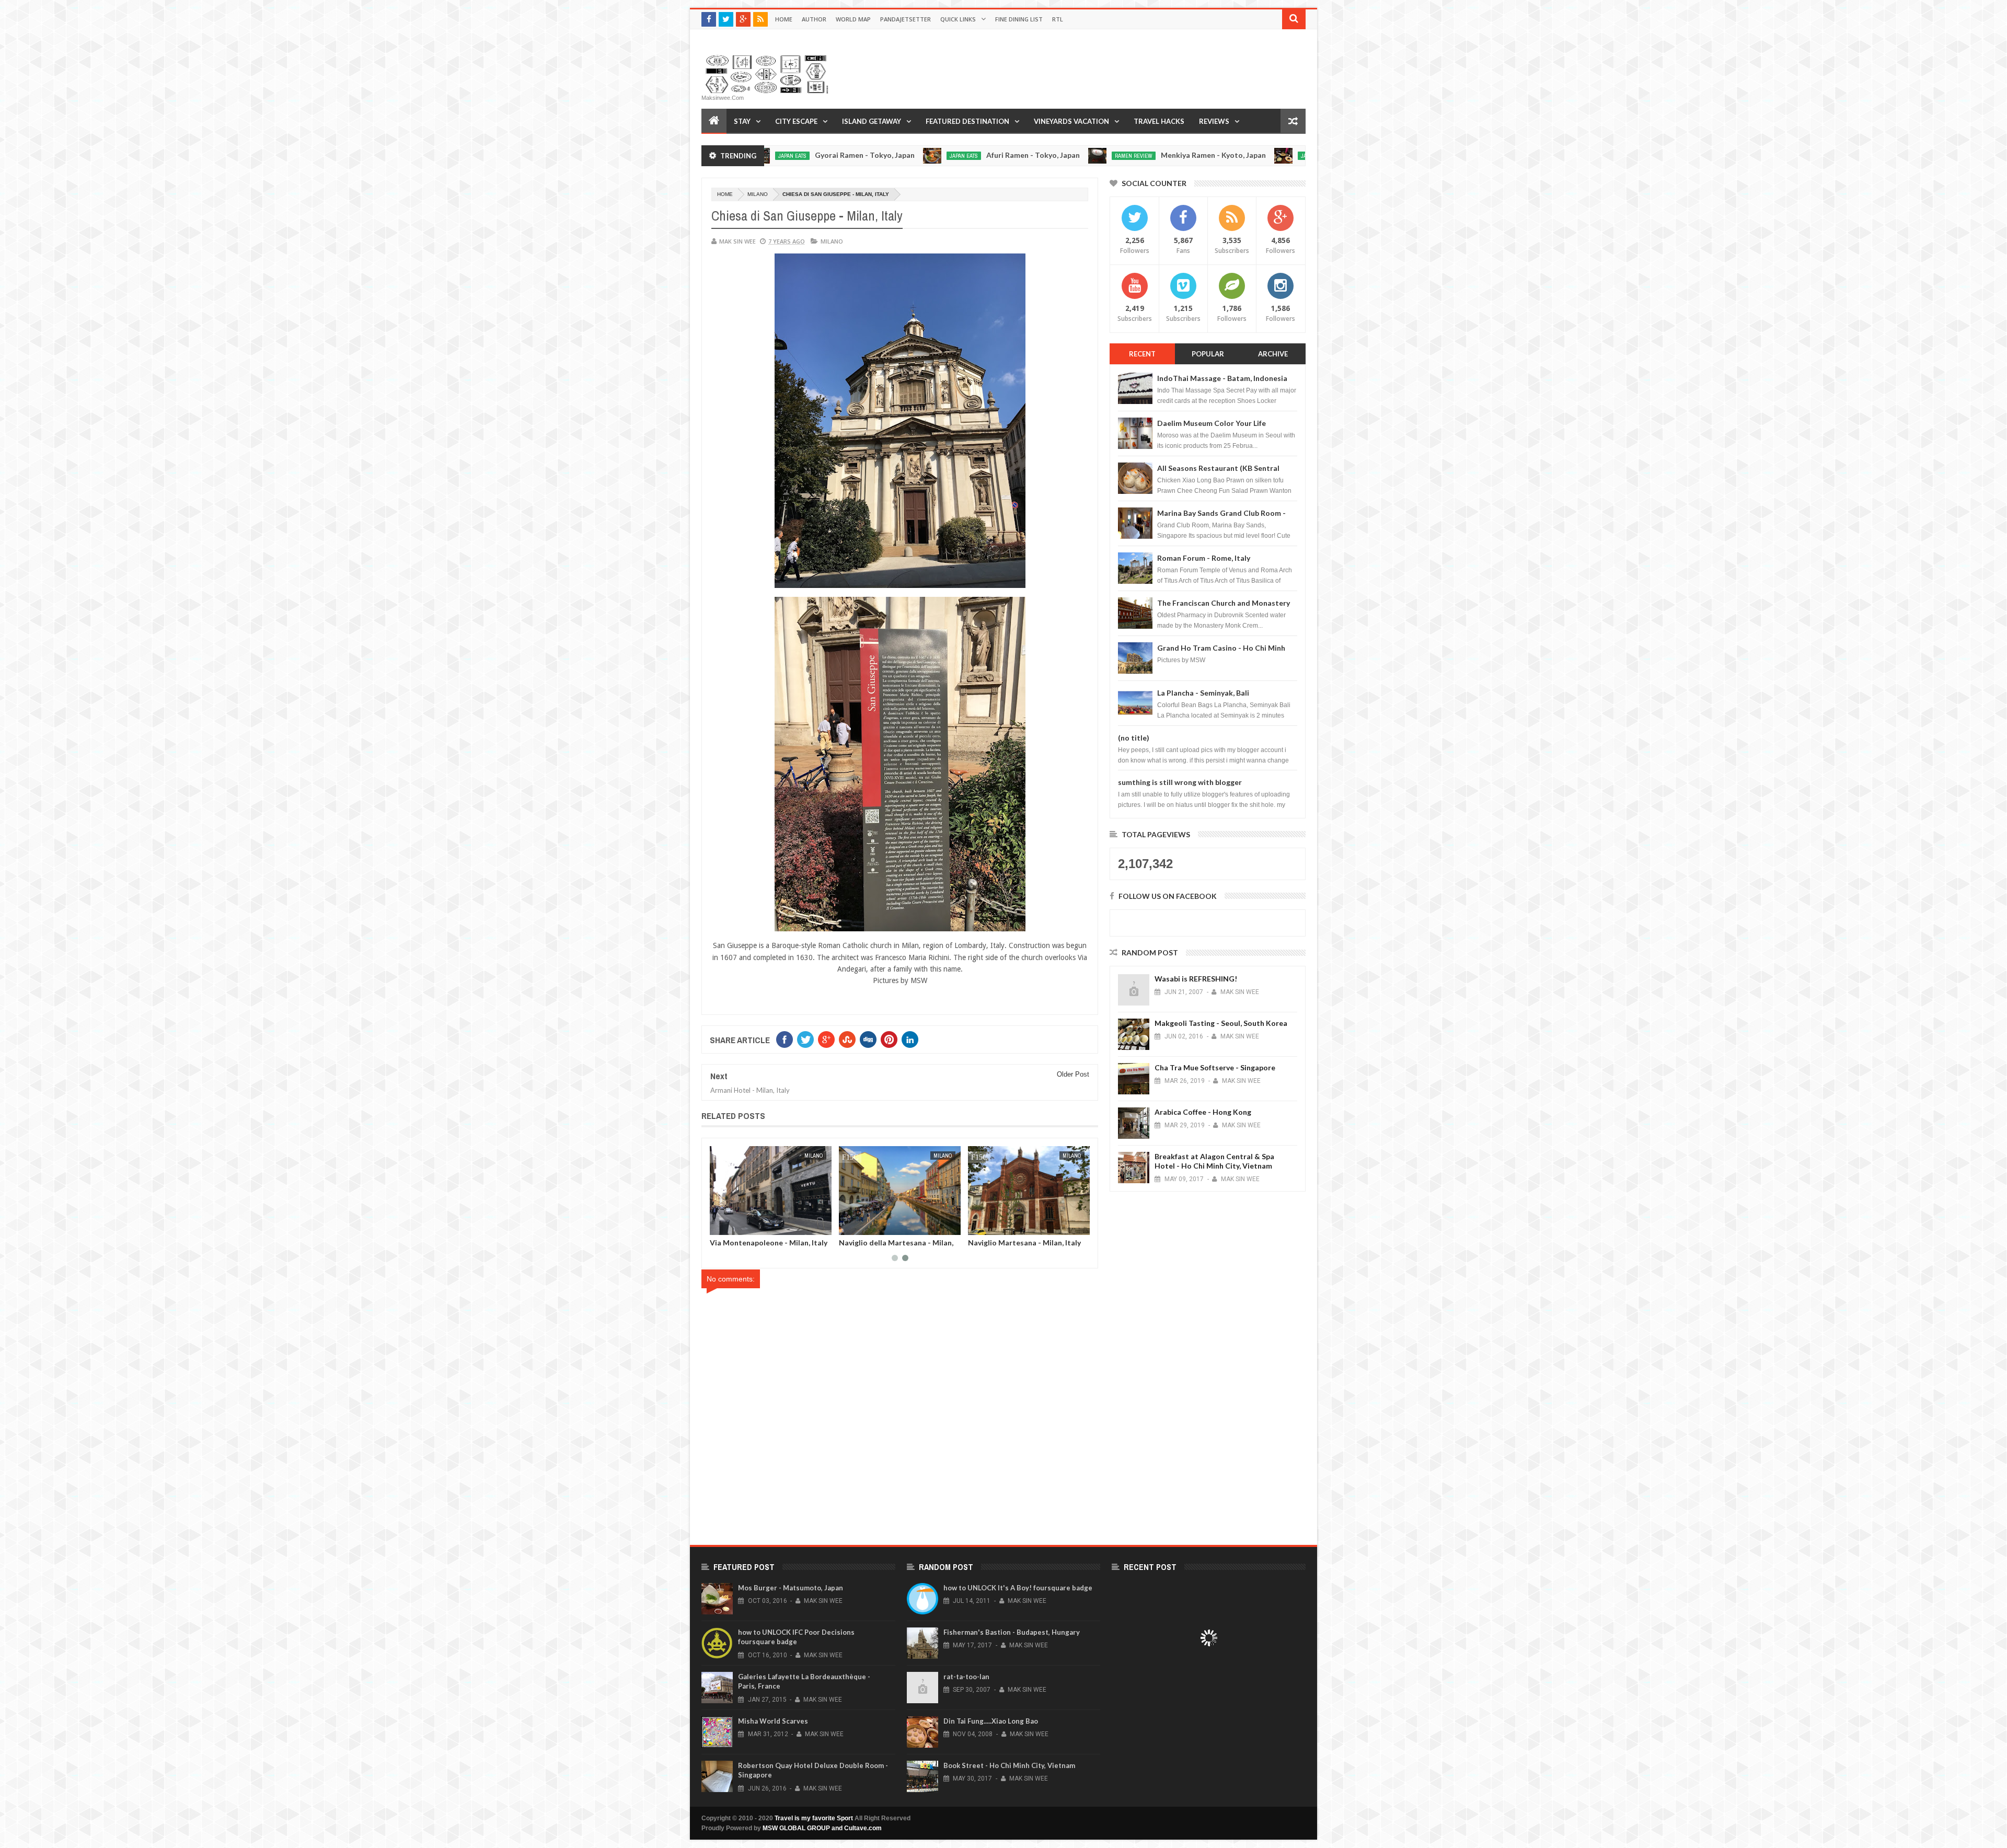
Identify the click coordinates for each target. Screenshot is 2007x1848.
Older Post (1073, 1074)
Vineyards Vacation (1071, 121)
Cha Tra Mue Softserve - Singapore (1215, 1067)
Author (814, 19)
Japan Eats (811, 156)
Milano (758, 194)
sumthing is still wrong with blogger (1180, 782)
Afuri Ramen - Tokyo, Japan (880, 155)
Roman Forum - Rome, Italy (1204, 558)
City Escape (796, 121)
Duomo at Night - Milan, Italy (760, 1243)
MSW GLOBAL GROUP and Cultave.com (822, 1828)
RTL (1058, 19)
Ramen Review (981, 156)
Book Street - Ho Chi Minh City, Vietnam (1009, 1765)
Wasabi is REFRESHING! (1196, 979)
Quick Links (958, 19)
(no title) (1134, 738)
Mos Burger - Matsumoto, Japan (791, 1588)
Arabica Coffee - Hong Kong (1203, 1112)
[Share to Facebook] (720, 1225)
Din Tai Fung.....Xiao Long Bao (991, 1721)
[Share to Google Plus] (743, 1225)
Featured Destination (967, 121)
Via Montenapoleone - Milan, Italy (1027, 1243)
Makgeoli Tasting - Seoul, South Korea (1221, 1023)
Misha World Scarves (773, 1721)
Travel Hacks (1159, 121)
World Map (853, 19)
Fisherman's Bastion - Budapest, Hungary (1012, 1632)
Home (784, 19)
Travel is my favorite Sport (814, 1818)
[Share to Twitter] (731, 1225)
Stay (742, 121)
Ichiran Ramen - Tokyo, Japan (1235, 155)
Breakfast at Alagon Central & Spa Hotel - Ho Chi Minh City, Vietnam (1214, 1161)
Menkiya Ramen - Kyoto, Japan (1061, 155)
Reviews (1214, 121)
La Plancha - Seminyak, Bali (1203, 693)
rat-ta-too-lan (966, 1677)
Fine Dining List (1019, 19)
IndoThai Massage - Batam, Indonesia (1222, 378)
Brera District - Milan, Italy (885, 1243)
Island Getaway (872, 121)
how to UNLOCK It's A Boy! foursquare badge (1018, 1588)
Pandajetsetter (906, 19)
